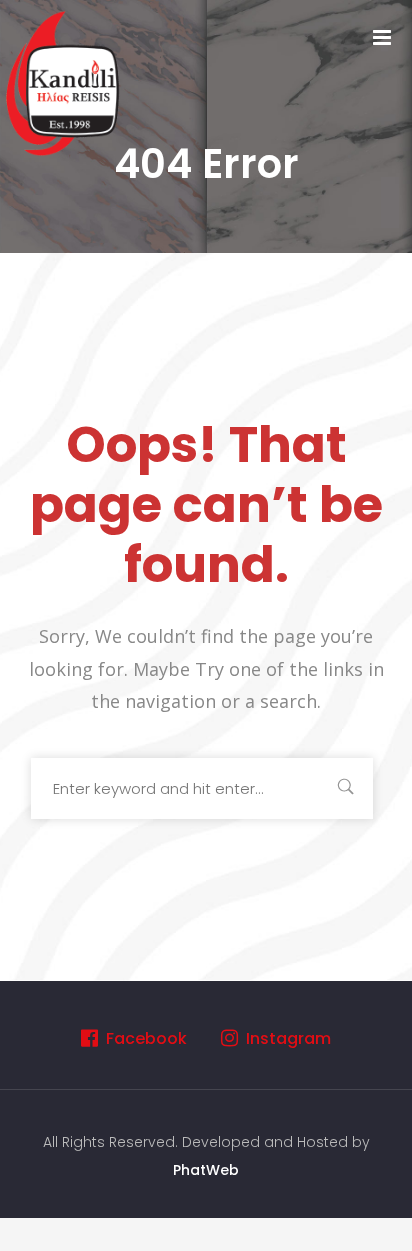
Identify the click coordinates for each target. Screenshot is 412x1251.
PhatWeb (206, 1170)
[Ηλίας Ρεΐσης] (65, 81)
